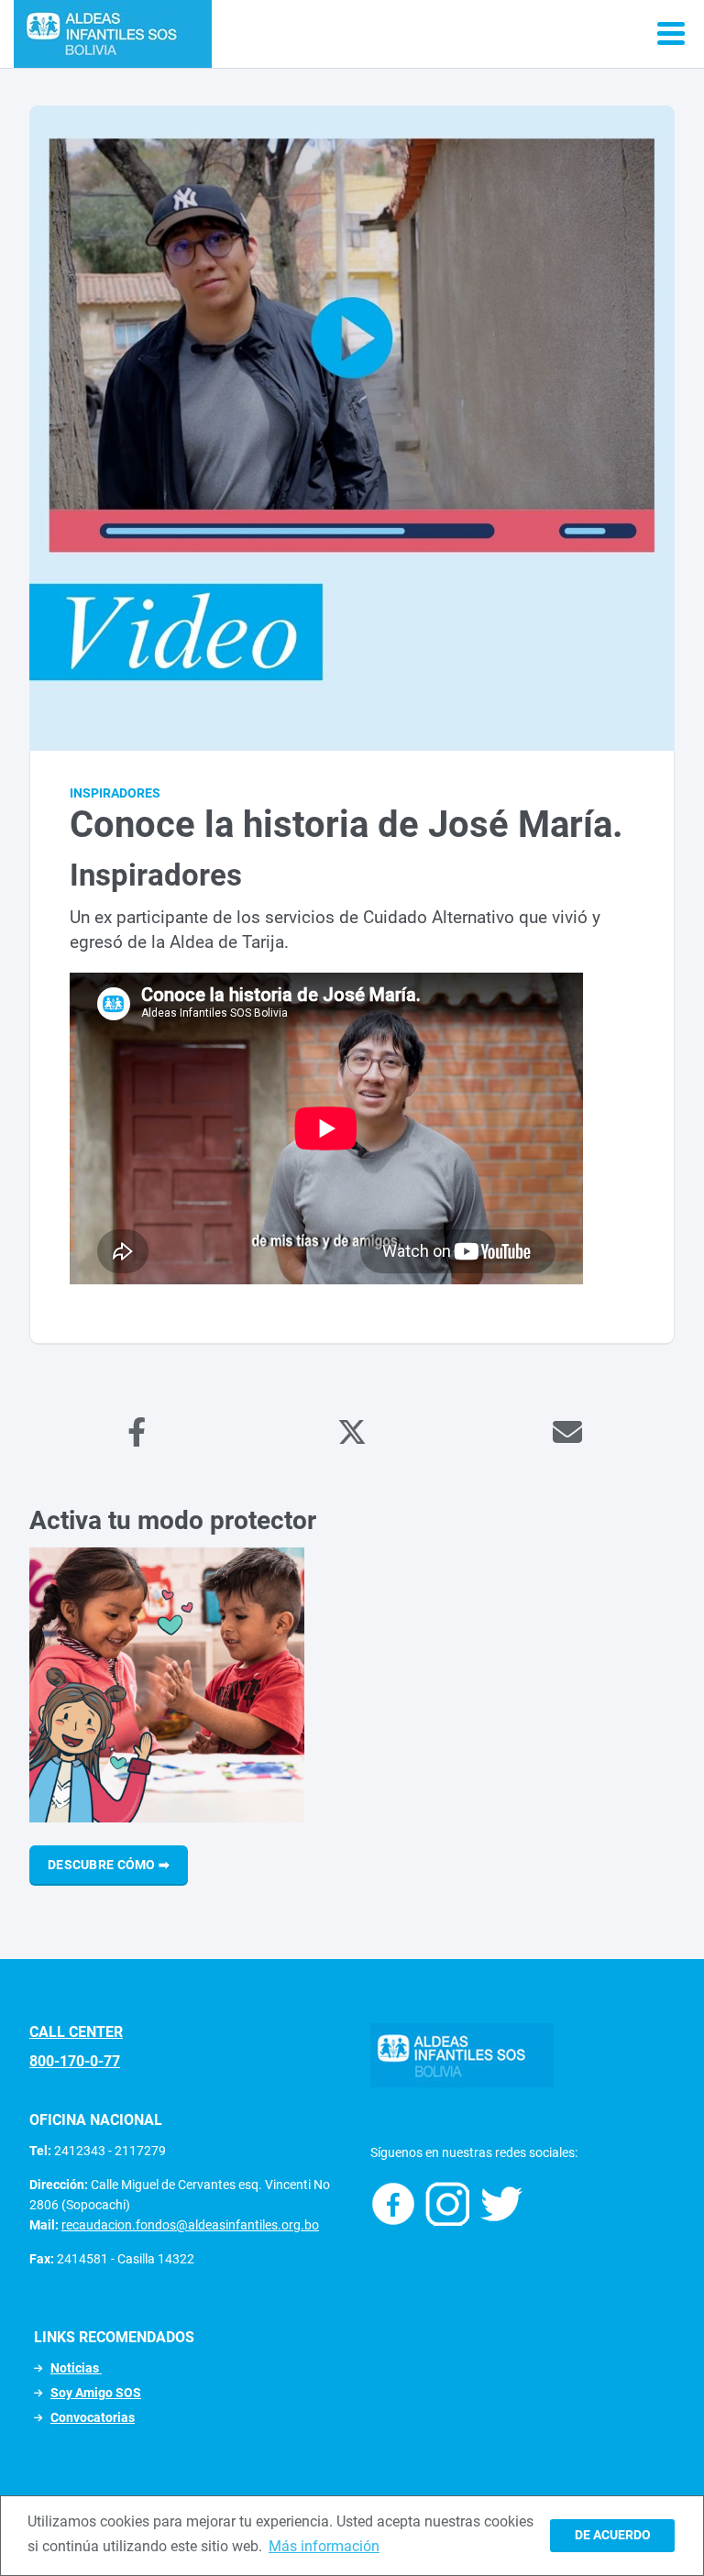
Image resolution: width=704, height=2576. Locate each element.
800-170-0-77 (75, 2061)
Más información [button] (324, 2546)
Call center (76, 2032)
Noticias (76, 2368)
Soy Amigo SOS (96, 2393)
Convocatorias (93, 2417)
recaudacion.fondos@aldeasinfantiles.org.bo (190, 2225)
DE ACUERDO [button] (613, 2535)
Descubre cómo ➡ (109, 1865)
